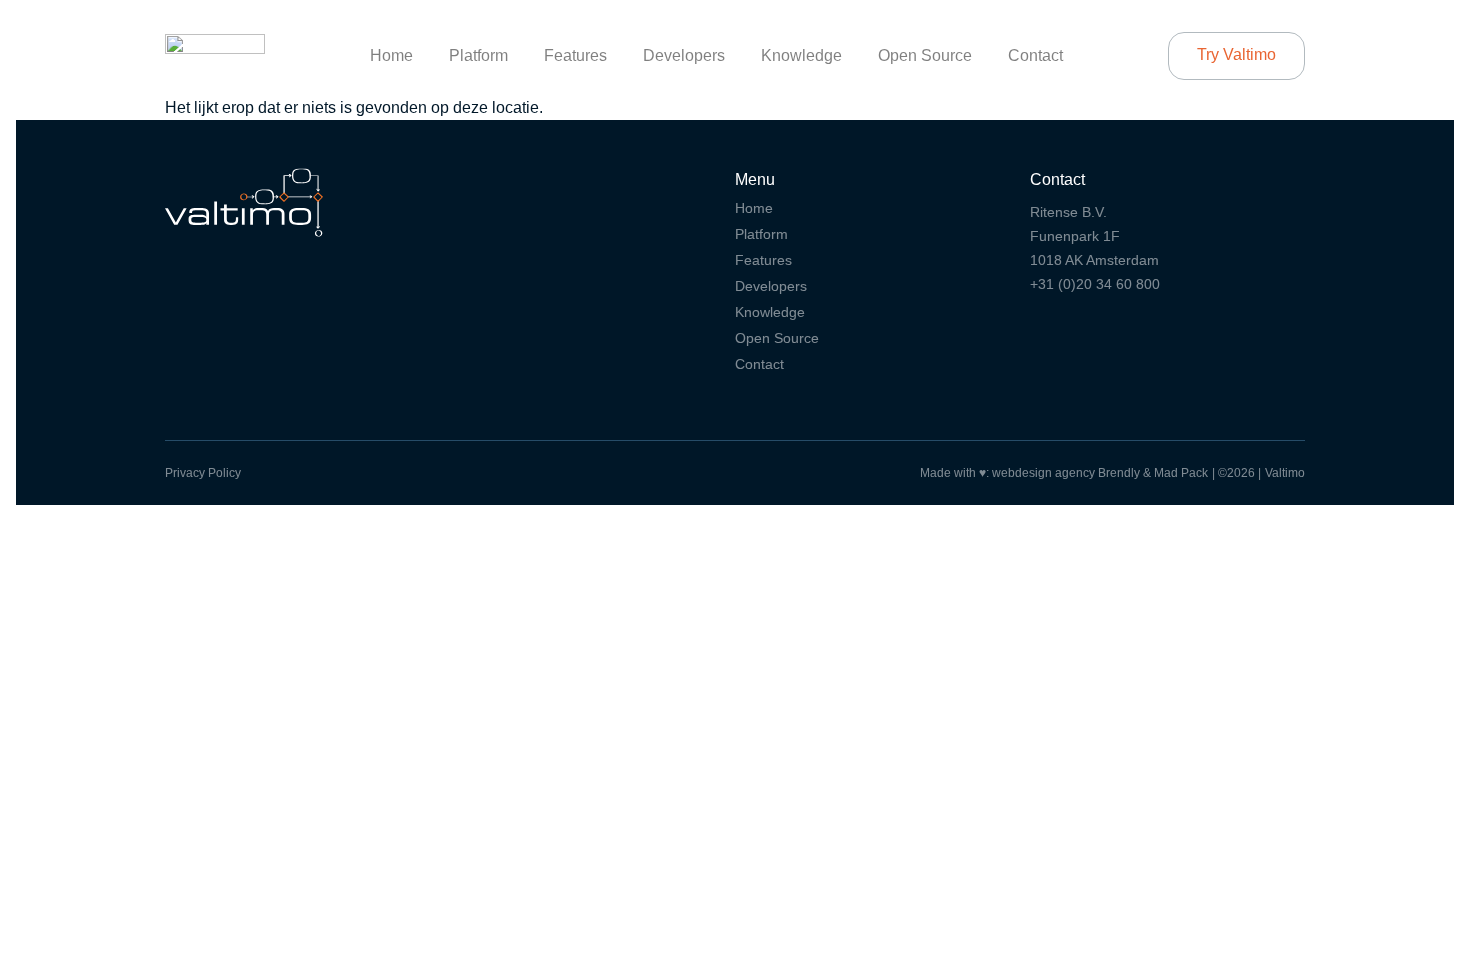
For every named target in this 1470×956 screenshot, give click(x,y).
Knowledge (801, 55)
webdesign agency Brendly (1067, 473)
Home (391, 55)
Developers (684, 55)
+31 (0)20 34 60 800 (1095, 284)
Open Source (925, 55)
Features (575, 55)
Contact (1035, 55)
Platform (478, 55)
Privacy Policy (203, 473)
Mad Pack (1181, 473)
